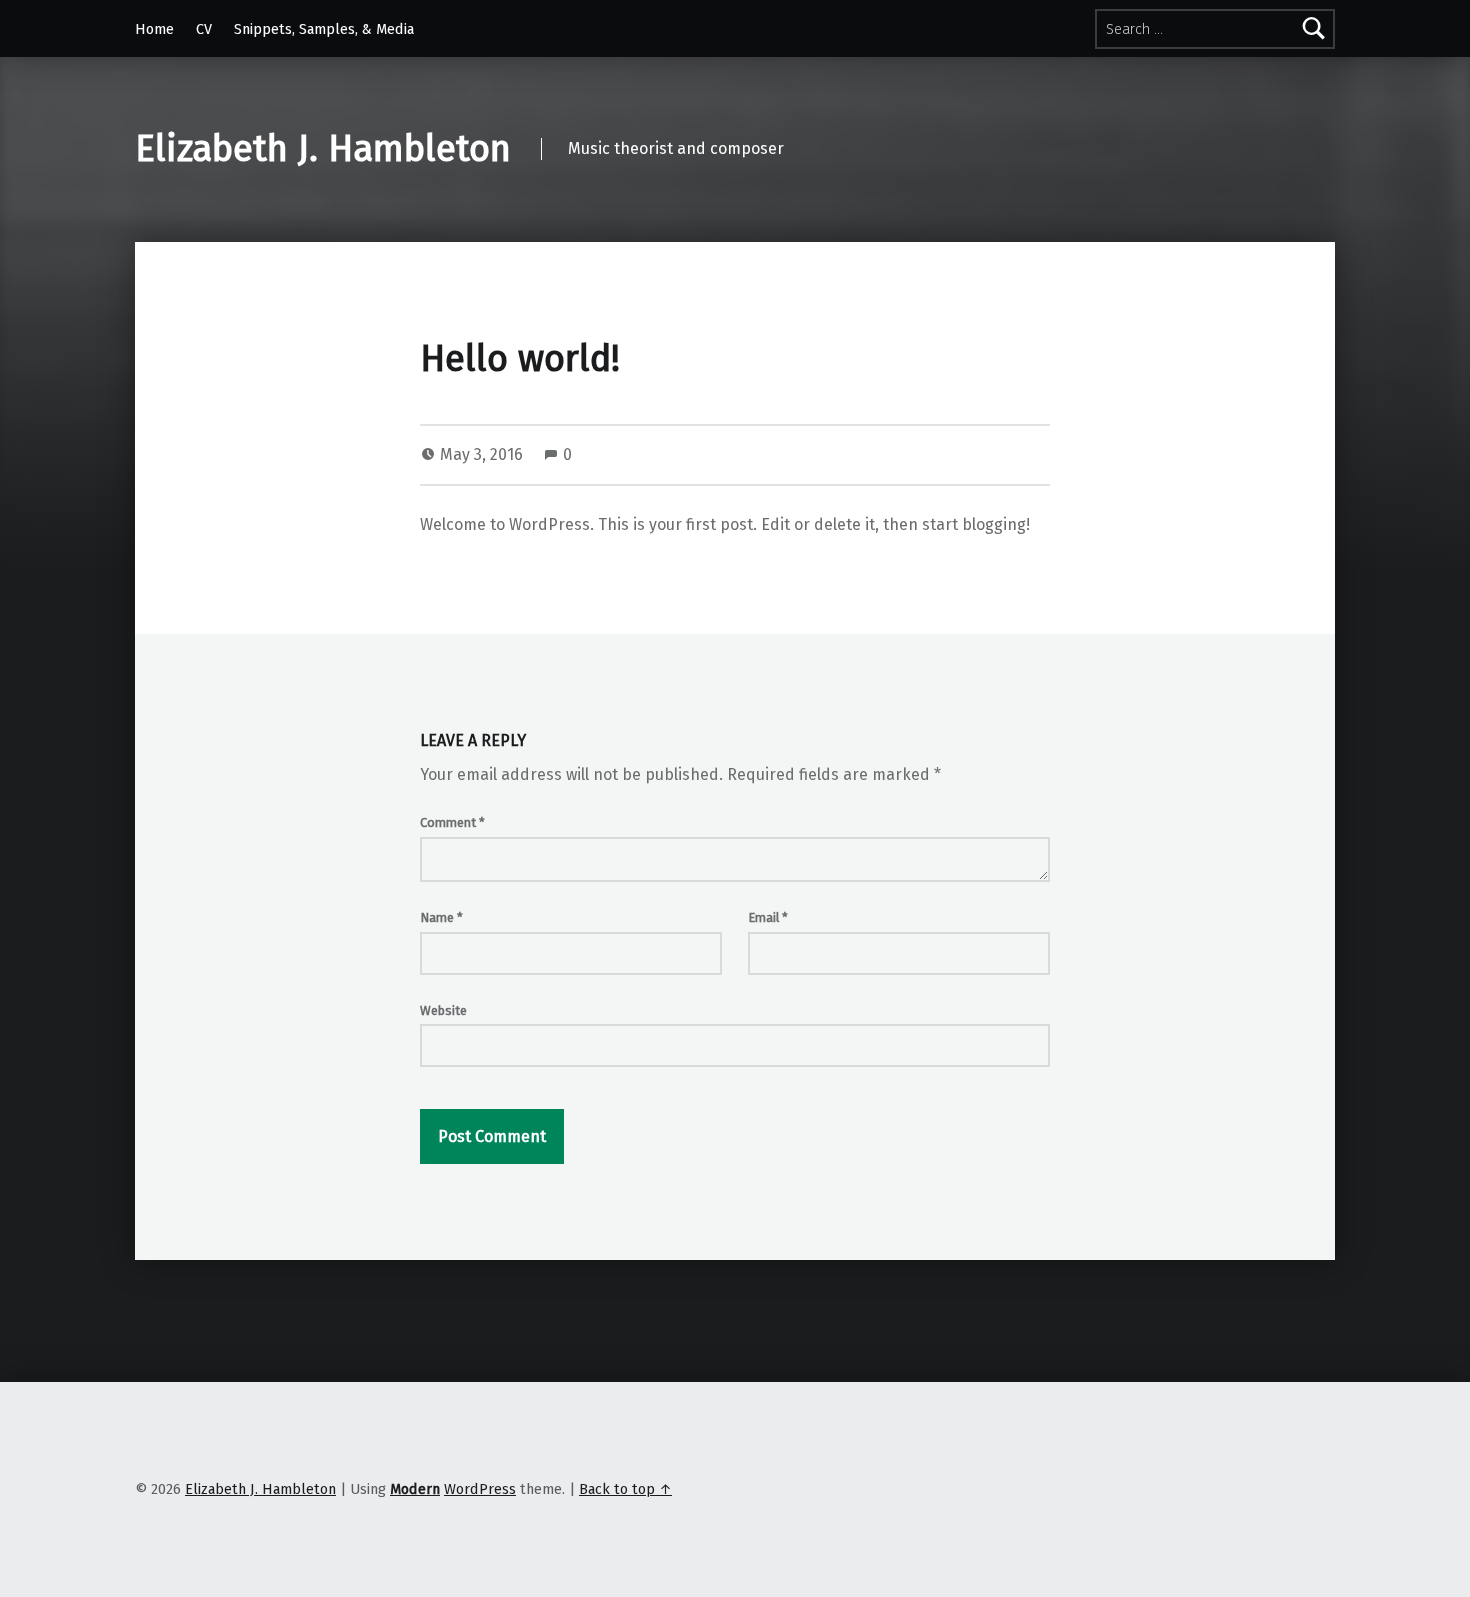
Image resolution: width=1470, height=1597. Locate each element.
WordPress (480, 1489)
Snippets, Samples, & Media (324, 29)
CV (204, 29)
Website (443, 1010)
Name (441, 917)
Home (154, 29)
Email (768, 917)
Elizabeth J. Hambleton (323, 149)
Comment (452, 822)
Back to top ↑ (625, 1489)
